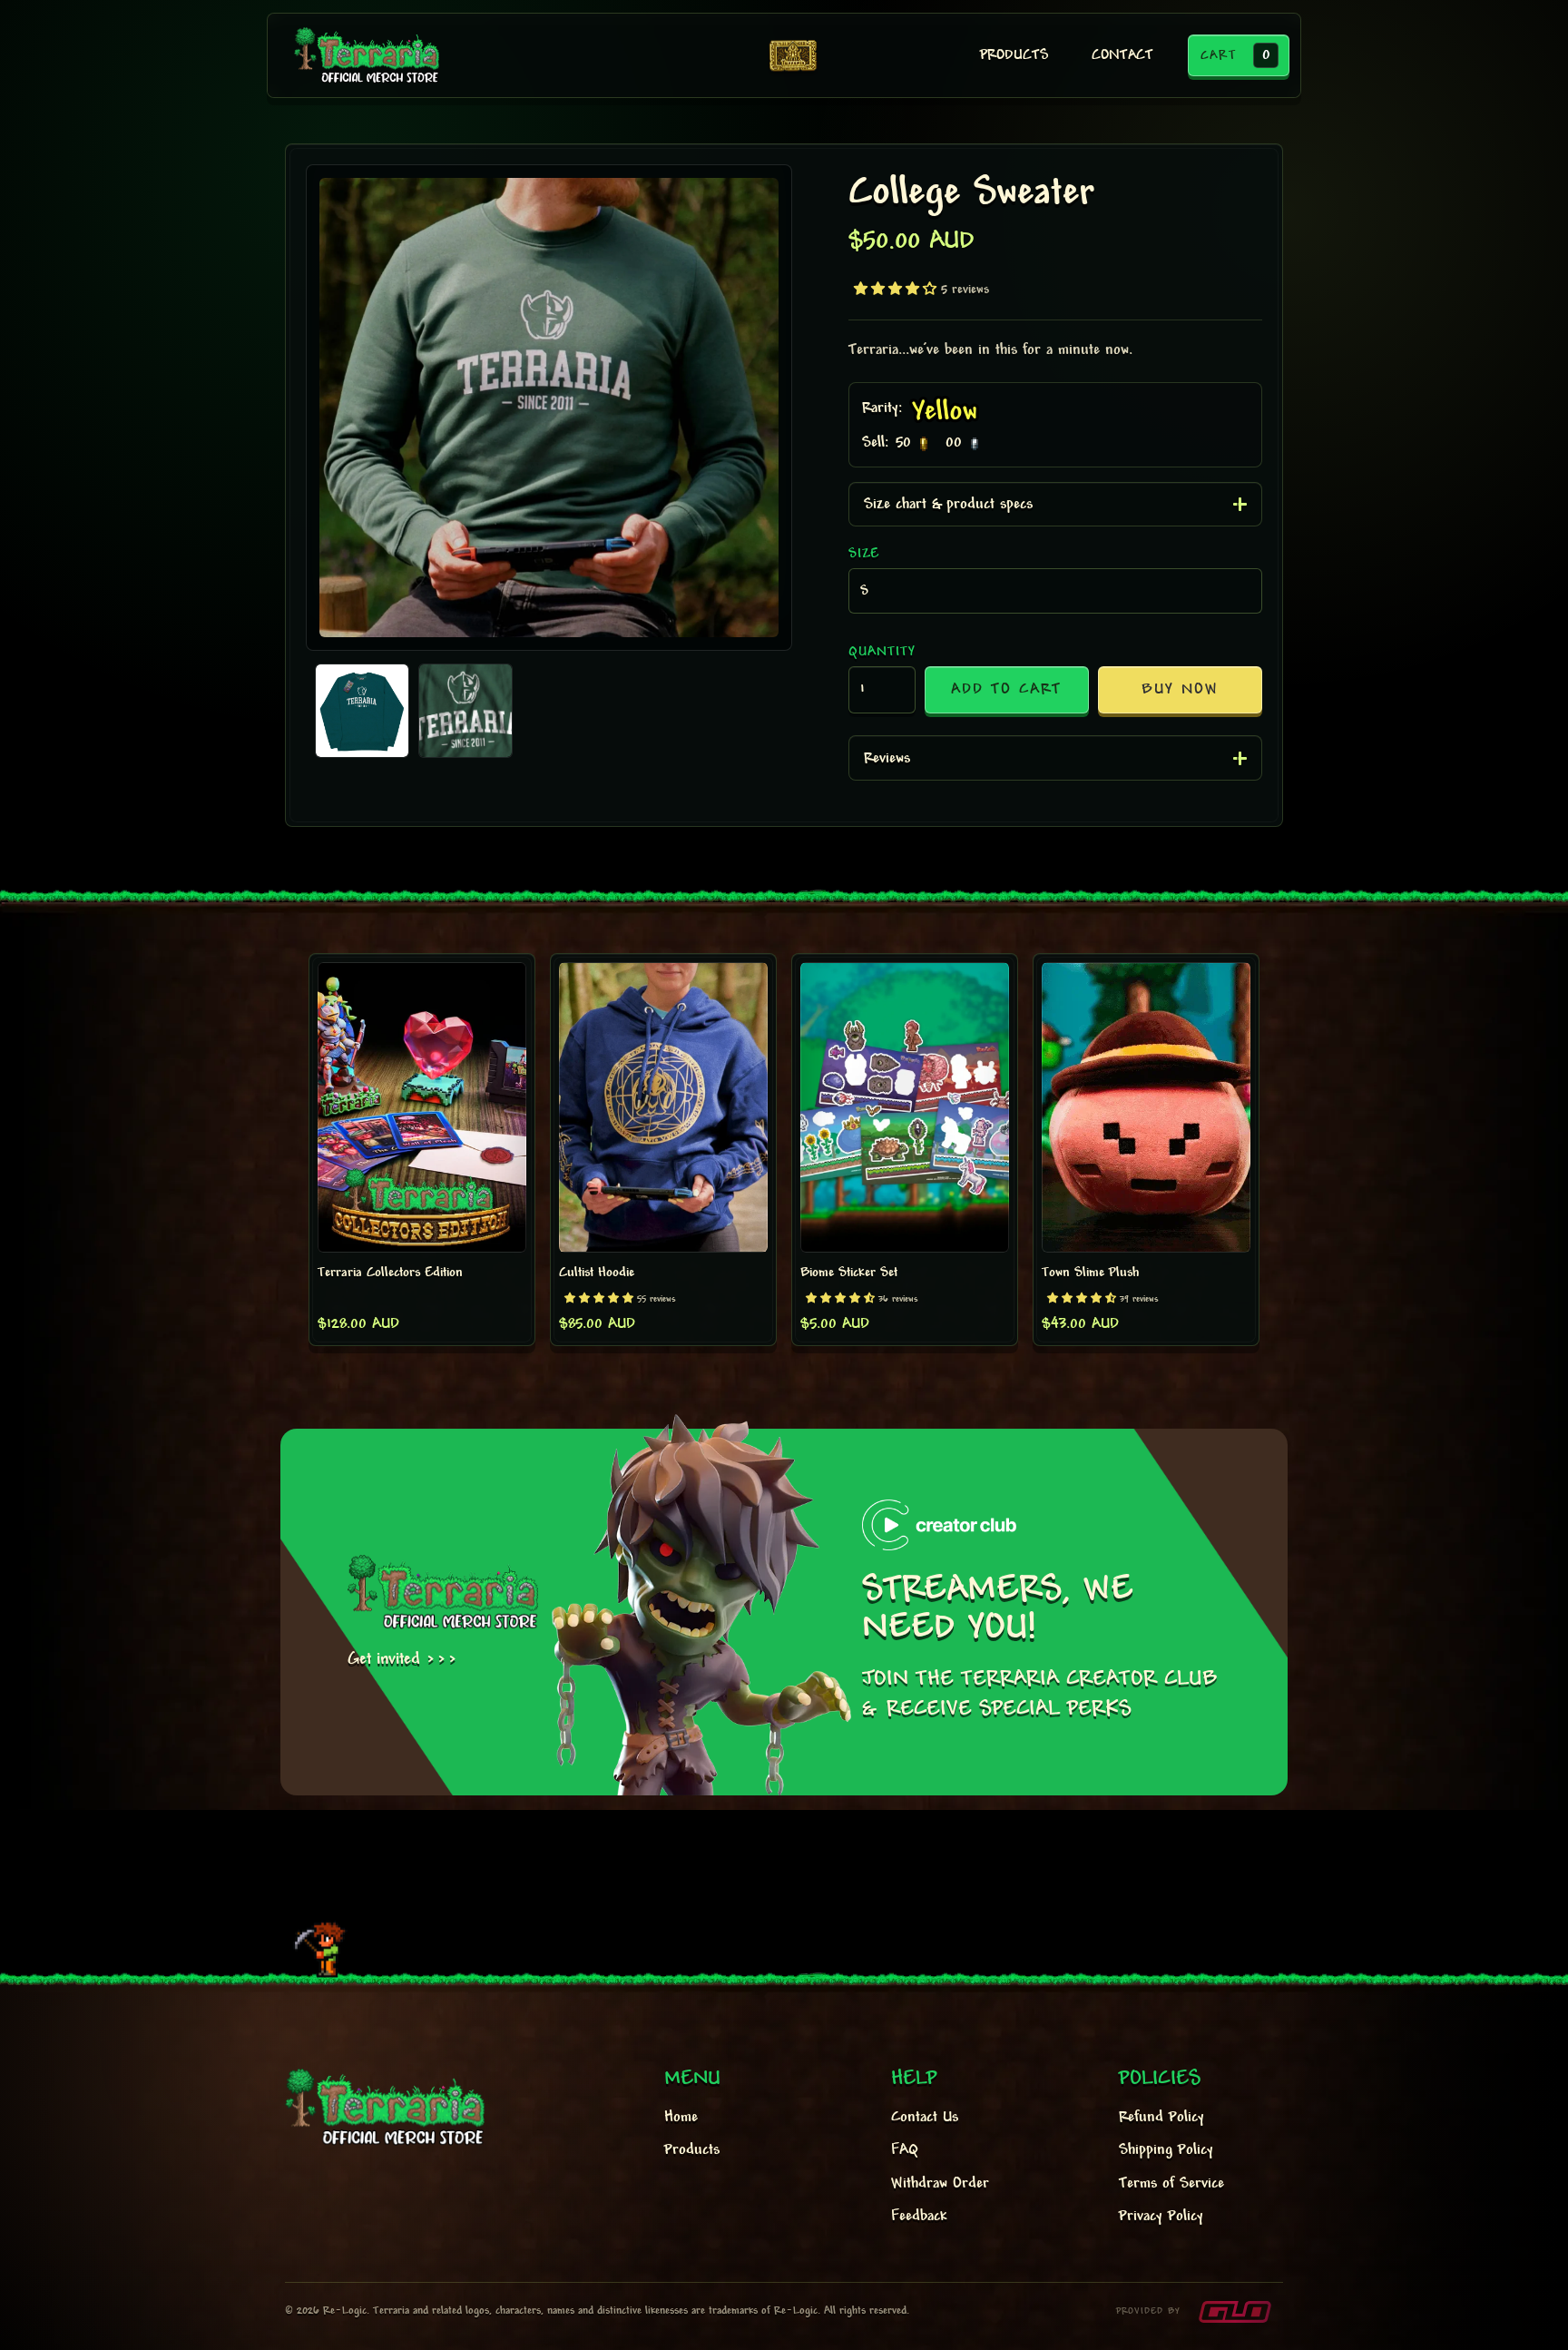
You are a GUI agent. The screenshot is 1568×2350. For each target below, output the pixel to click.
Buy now (1180, 690)
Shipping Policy (1166, 2150)
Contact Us (925, 2118)
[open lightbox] (549, 408)
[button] (1239, 55)
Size (864, 554)
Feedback (919, 2217)
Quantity (882, 652)
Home (681, 2118)
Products (692, 2150)
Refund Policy (1161, 2118)
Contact (1122, 56)
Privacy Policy (1161, 2217)
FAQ (905, 2150)
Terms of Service (1171, 2184)
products (1014, 56)
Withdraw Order (940, 2184)
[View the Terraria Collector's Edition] (793, 55)
